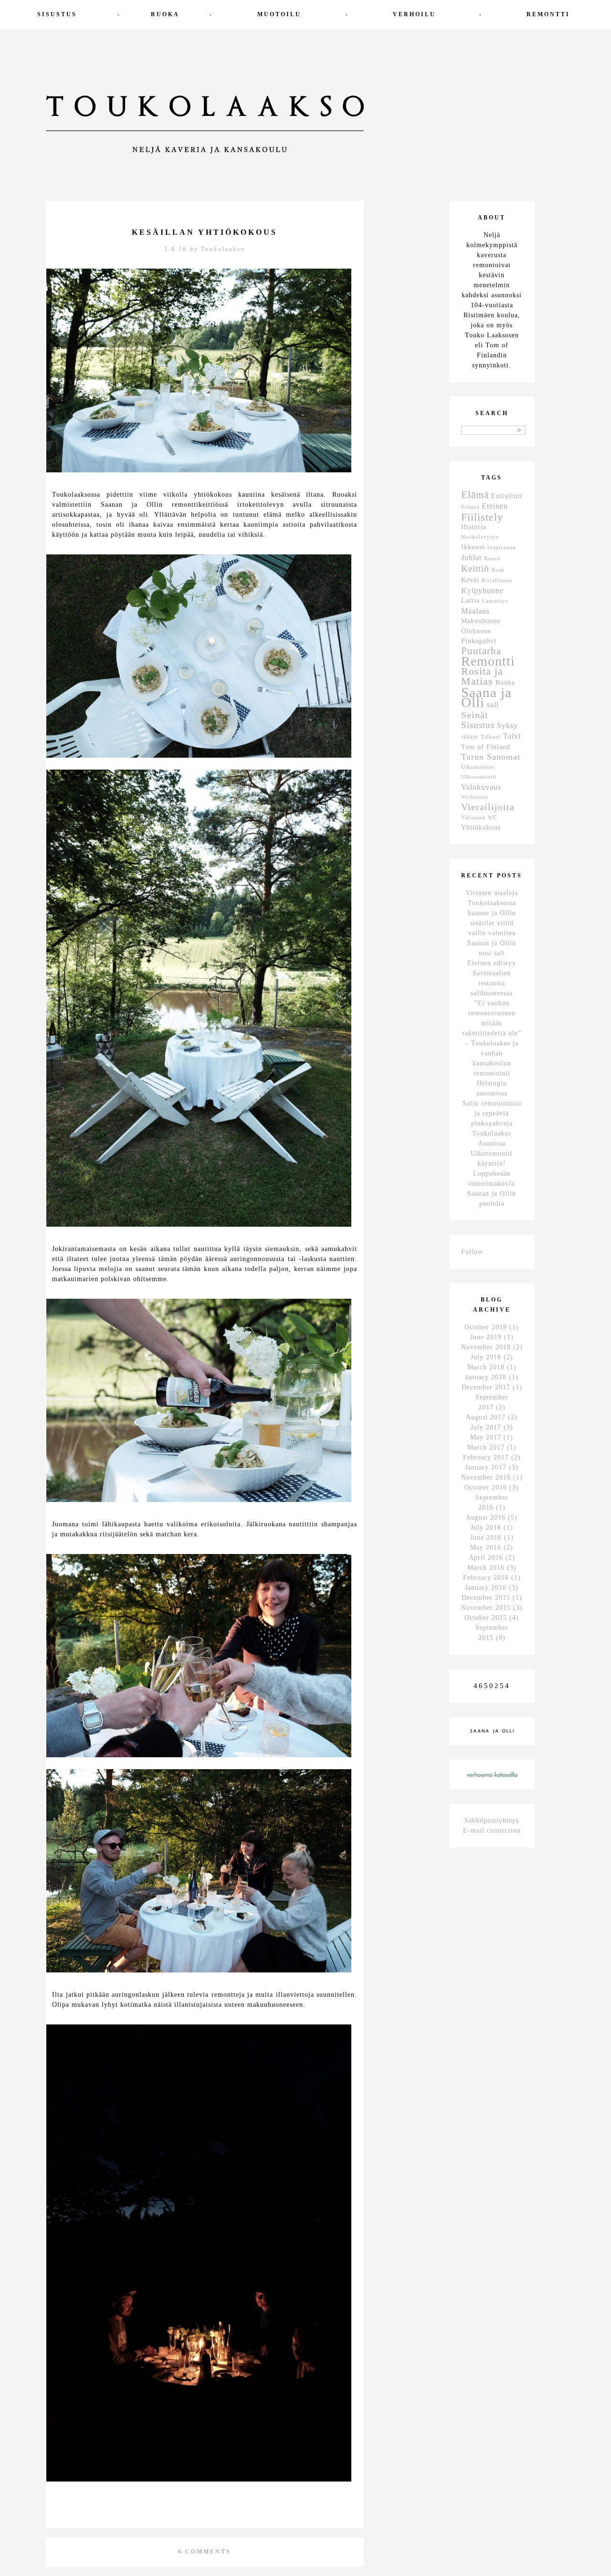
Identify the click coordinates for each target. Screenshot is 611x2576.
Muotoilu (279, 14)
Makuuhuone (481, 621)
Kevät (470, 580)
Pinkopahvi (479, 641)
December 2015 (486, 1598)
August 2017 (486, 1417)
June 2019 (486, 1337)
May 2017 (486, 1437)
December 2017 (486, 1387)
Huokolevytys (479, 537)
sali (493, 704)
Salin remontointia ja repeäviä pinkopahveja (492, 1113)
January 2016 (486, 1588)
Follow (472, 1252)
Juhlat (471, 558)
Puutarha (481, 651)
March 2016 (486, 1568)
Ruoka (165, 14)
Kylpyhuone (482, 590)
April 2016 (486, 1558)
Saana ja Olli (486, 697)
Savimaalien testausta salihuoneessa (492, 983)
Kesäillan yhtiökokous (205, 232)
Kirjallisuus (497, 580)
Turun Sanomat (491, 757)
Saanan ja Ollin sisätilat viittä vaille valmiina (492, 923)
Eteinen (495, 506)
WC (492, 818)
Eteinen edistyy (492, 963)
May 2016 (486, 1548)
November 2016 (486, 1477)
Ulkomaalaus (478, 767)
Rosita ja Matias (482, 676)
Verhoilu (414, 14)
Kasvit (492, 558)
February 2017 (486, 1457)
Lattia (470, 600)
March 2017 (486, 1447)
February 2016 (486, 1578)
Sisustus (57, 14)
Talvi (512, 736)
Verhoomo (475, 797)
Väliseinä (473, 818)
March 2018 (486, 1367)
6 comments (205, 2552)
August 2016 (486, 1517)
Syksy (507, 725)
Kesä (498, 570)
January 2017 (486, 1467)
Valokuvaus (481, 787)
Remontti (548, 14)
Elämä (475, 495)
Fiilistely (482, 517)
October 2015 (486, 1618)
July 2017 (486, 1427)
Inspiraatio (502, 548)
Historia (474, 527)
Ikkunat (473, 547)
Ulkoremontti (479, 777)
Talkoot (491, 737)
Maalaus (475, 611)
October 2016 (486, 1487)
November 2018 (486, 1347)
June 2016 (486, 1538)
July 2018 (486, 1357)
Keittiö (475, 568)
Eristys (470, 507)
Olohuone (476, 631)
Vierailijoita (488, 807)
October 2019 (486, 1327)
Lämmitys (495, 601)
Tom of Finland (486, 747)
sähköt (470, 737)
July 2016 (486, 1528)
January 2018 (486, 1377)
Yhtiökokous (481, 828)
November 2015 (486, 1608)
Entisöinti (507, 496)
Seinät (475, 715)
